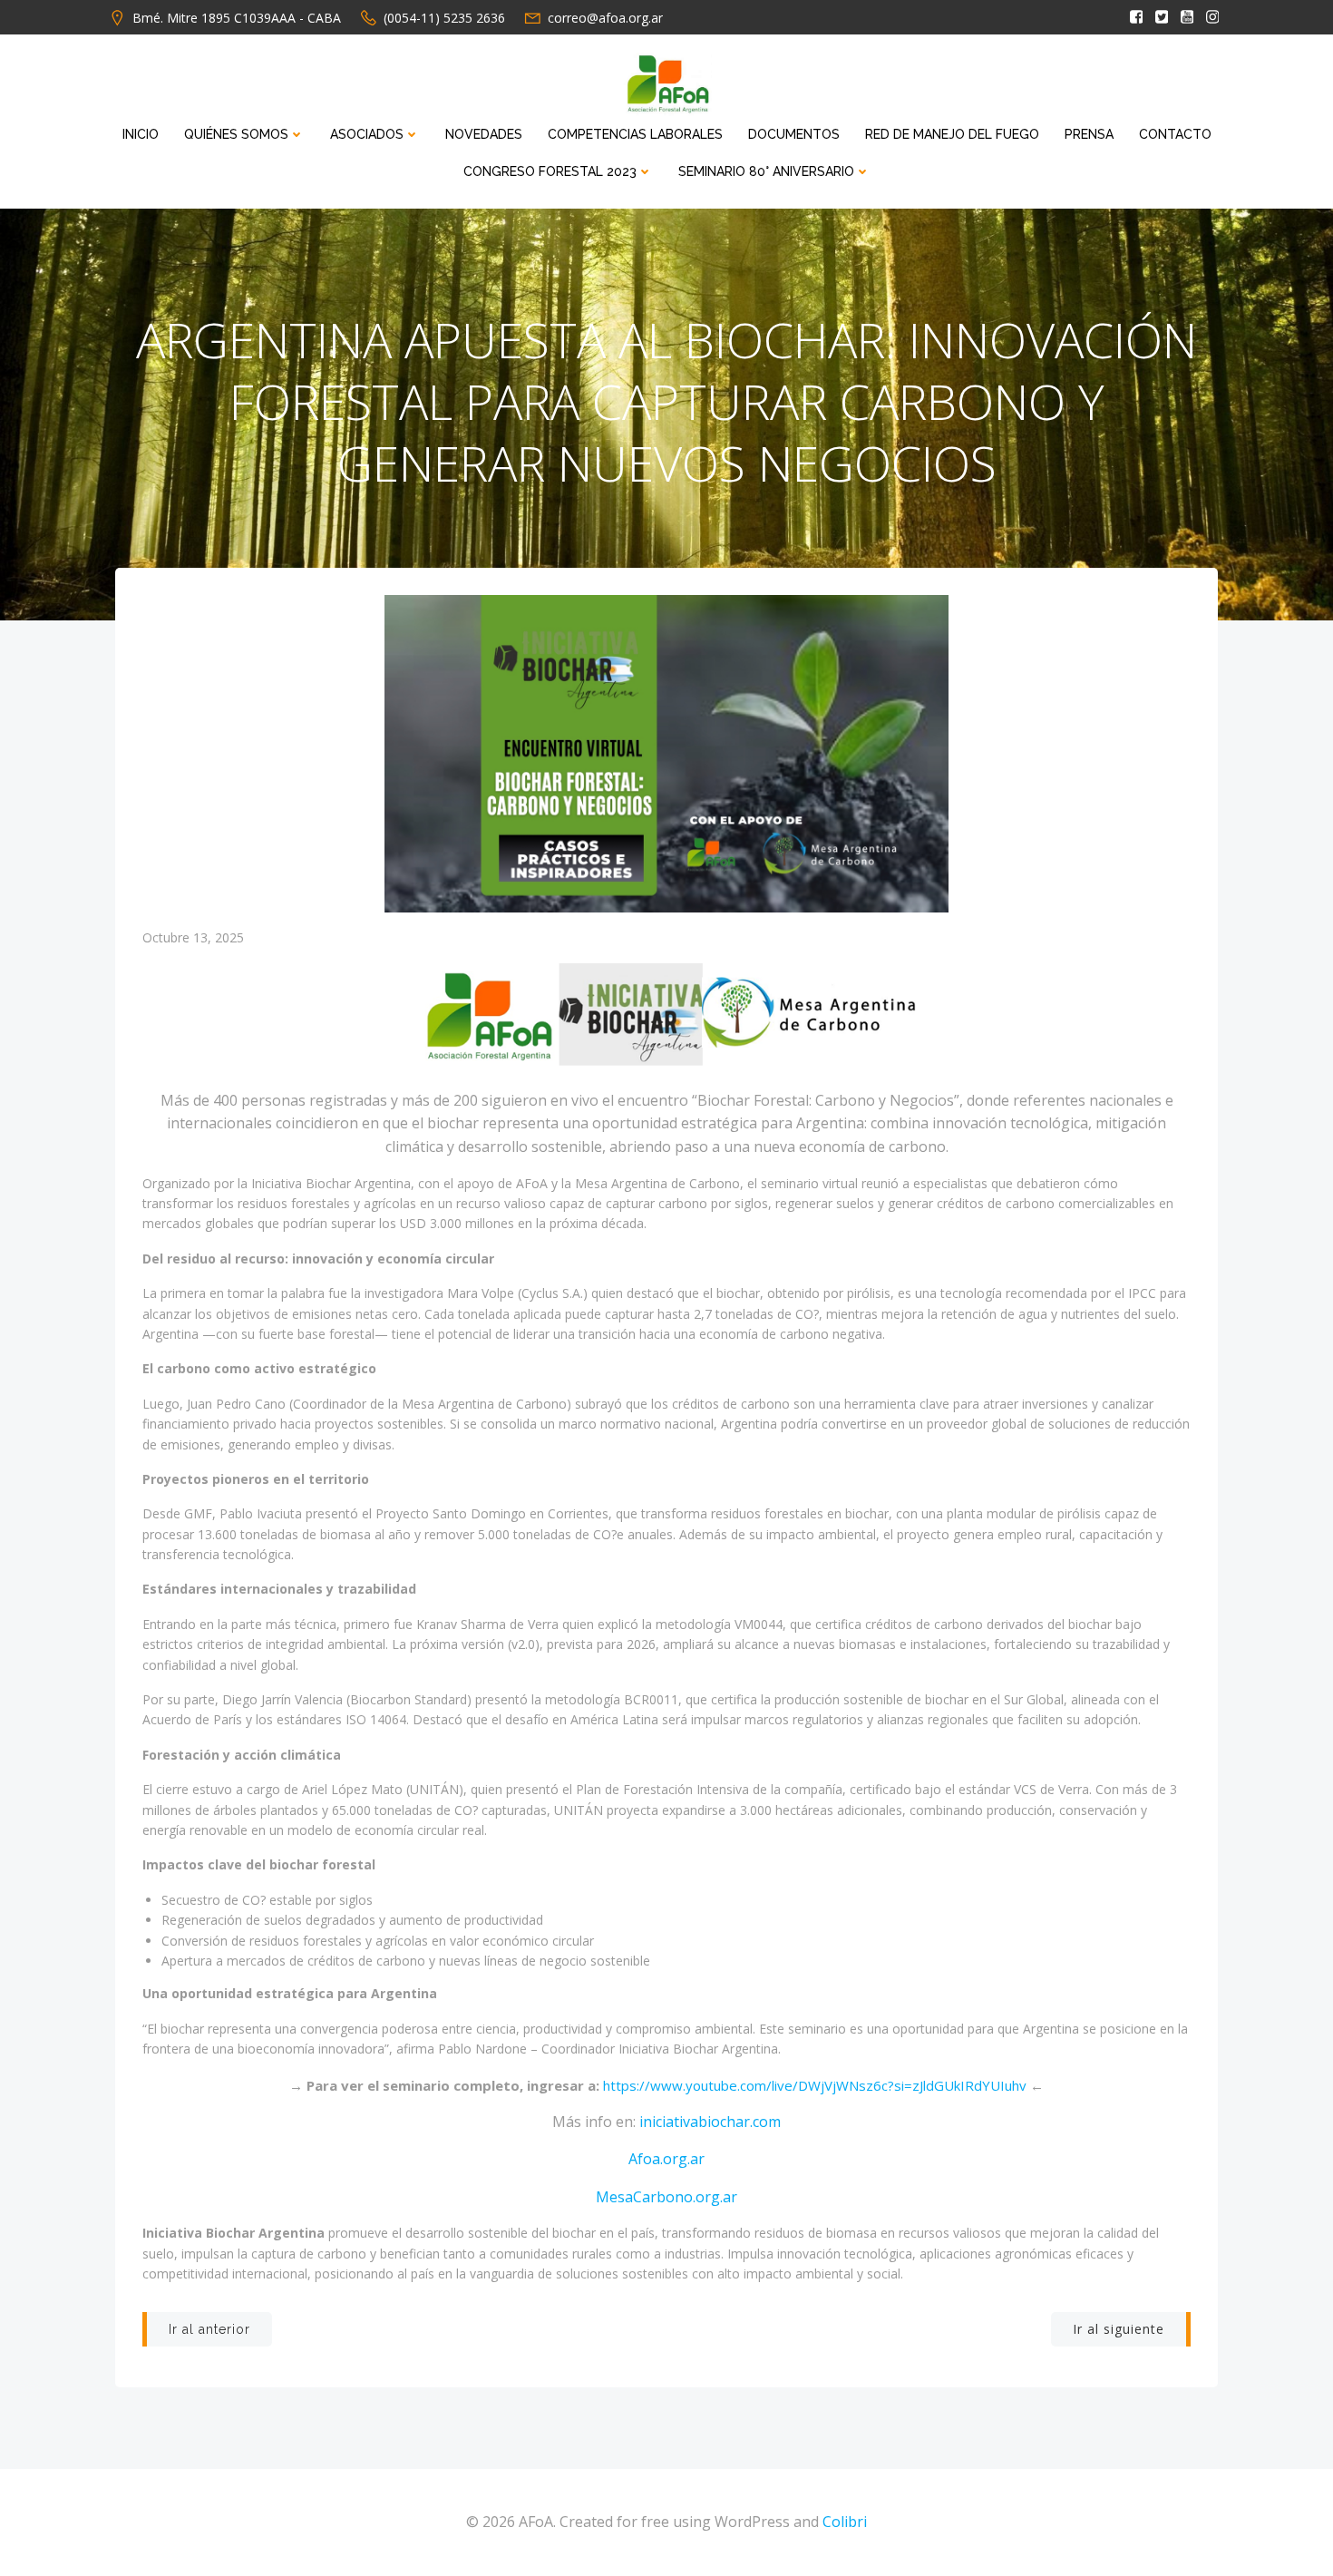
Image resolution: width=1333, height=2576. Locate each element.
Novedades (484, 134)
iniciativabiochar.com (710, 2122)
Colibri (845, 2522)
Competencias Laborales (635, 134)
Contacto (1175, 134)
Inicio (141, 134)
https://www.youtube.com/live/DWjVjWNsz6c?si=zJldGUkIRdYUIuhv (815, 2085)
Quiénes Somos (236, 134)
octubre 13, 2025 (193, 937)
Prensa (1089, 134)
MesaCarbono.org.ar (666, 2197)
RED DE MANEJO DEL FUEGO (952, 134)
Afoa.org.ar (666, 2159)
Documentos (794, 134)
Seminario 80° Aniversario (766, 171)
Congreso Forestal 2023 (550, 171)
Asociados (367, 134)
